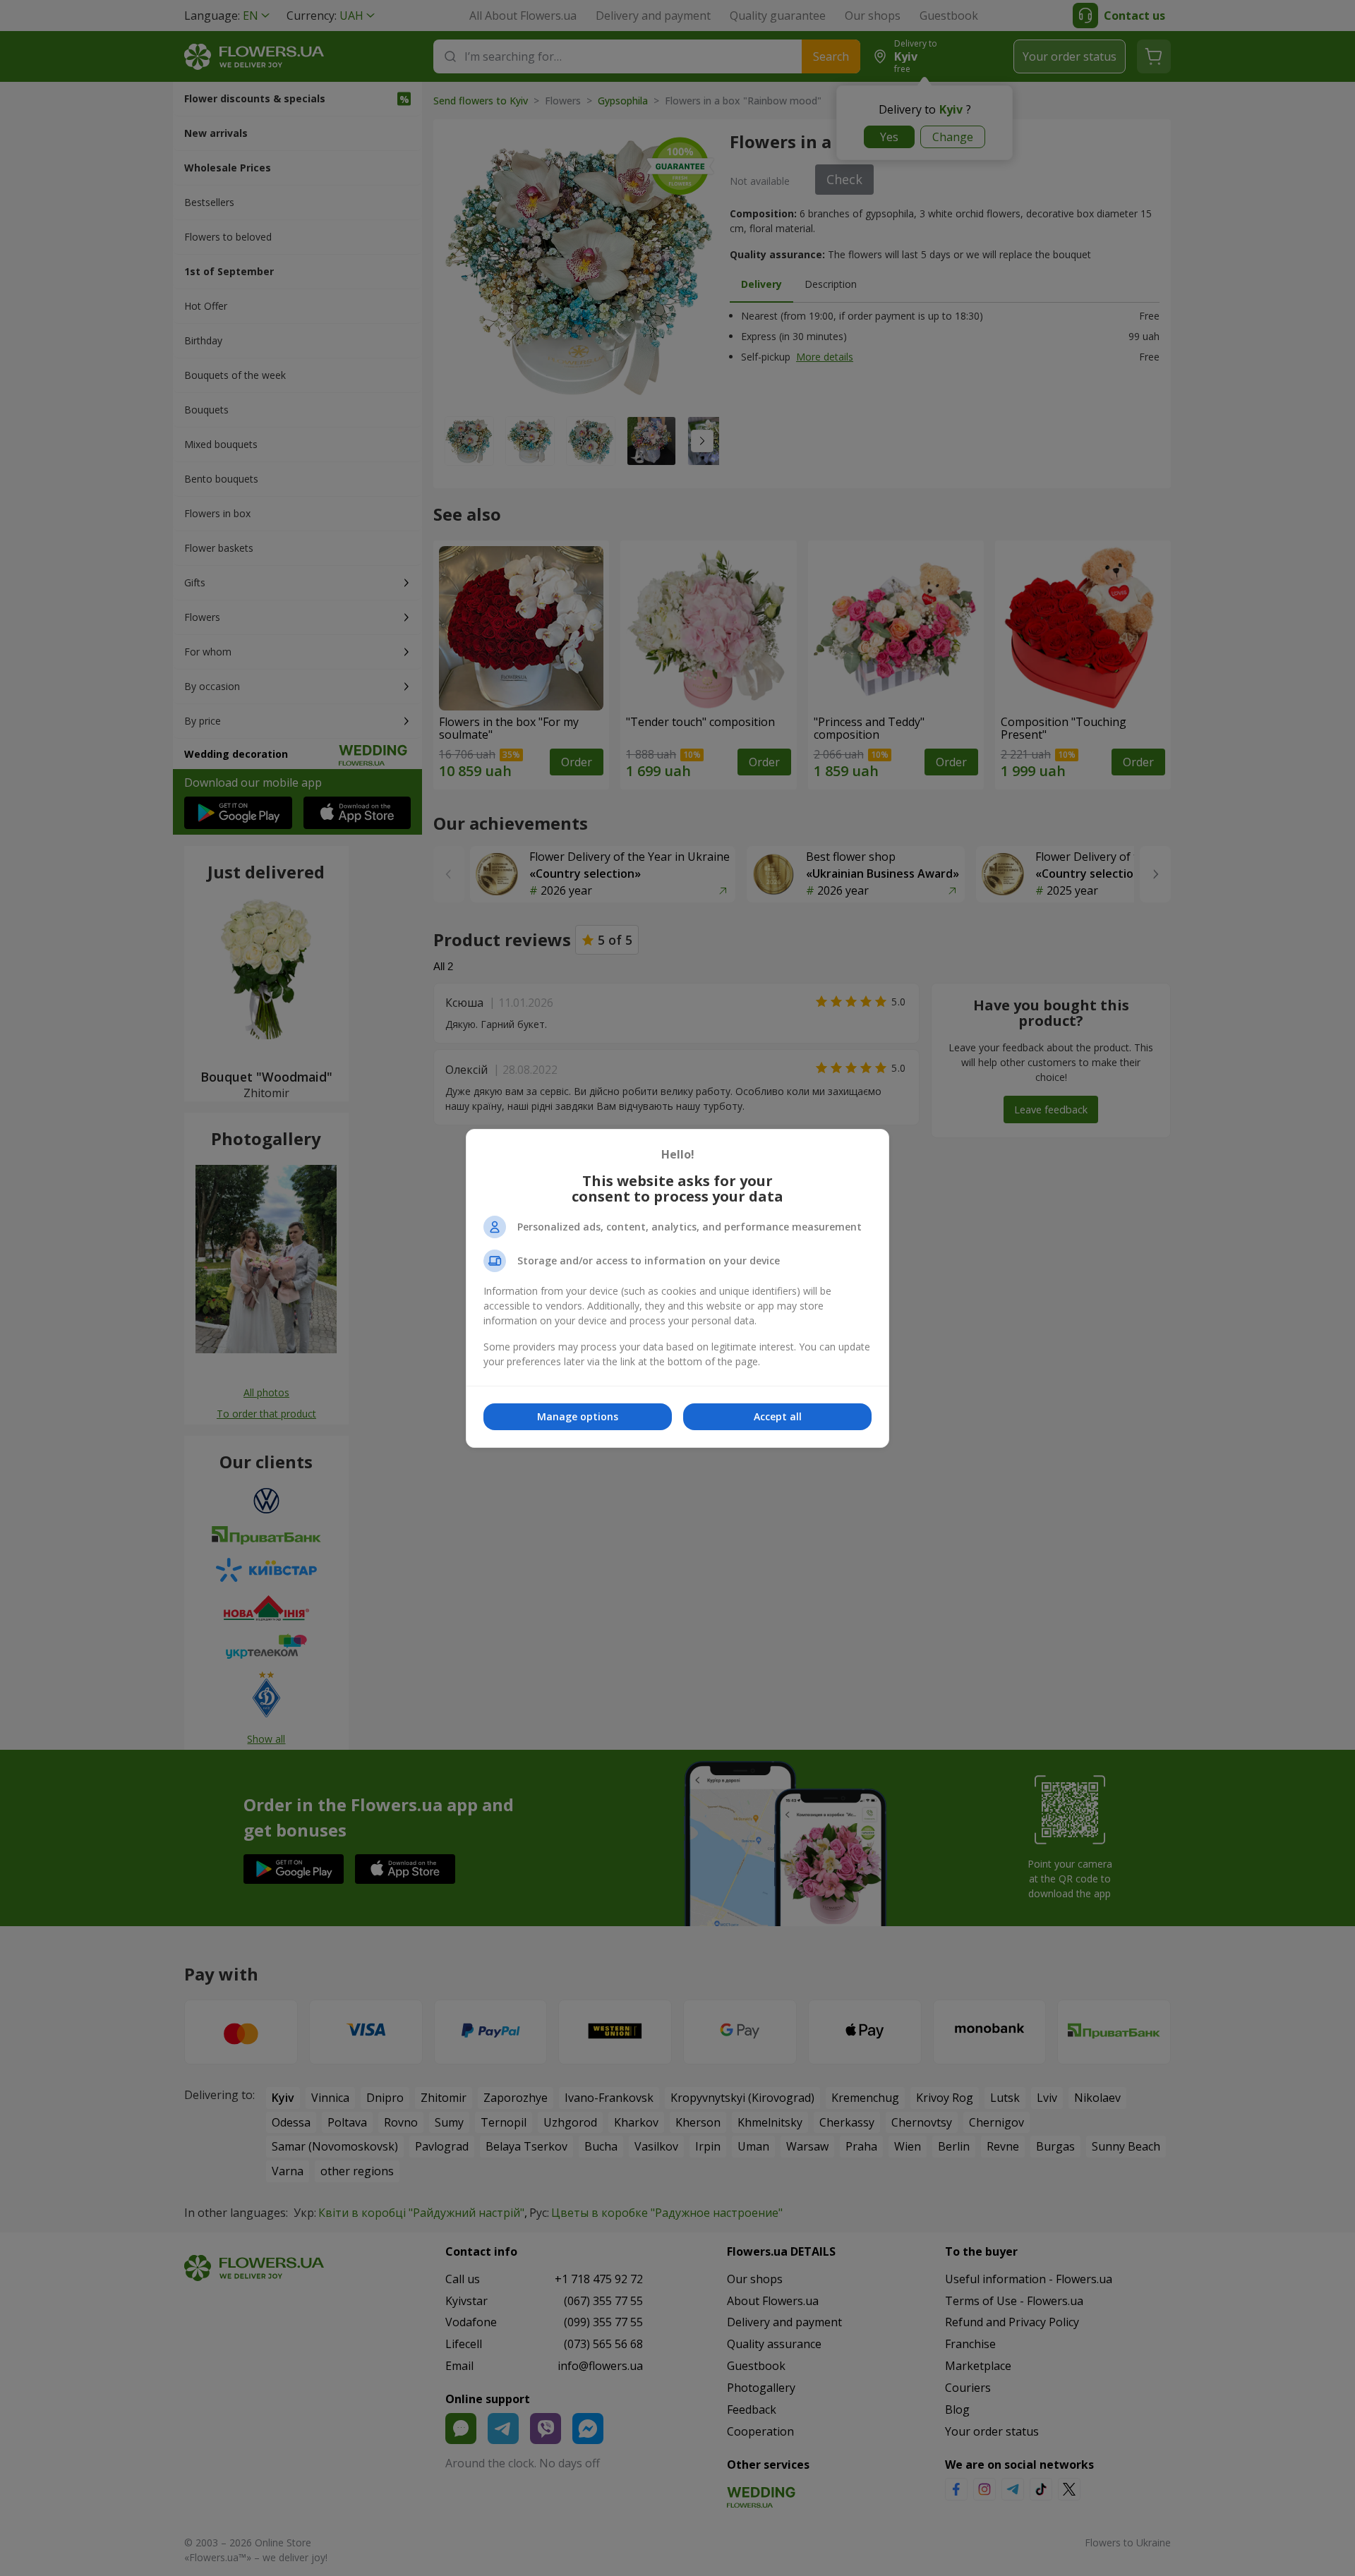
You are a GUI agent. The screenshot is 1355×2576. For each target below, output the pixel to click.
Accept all (778, 1416)
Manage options (578, 1416)
